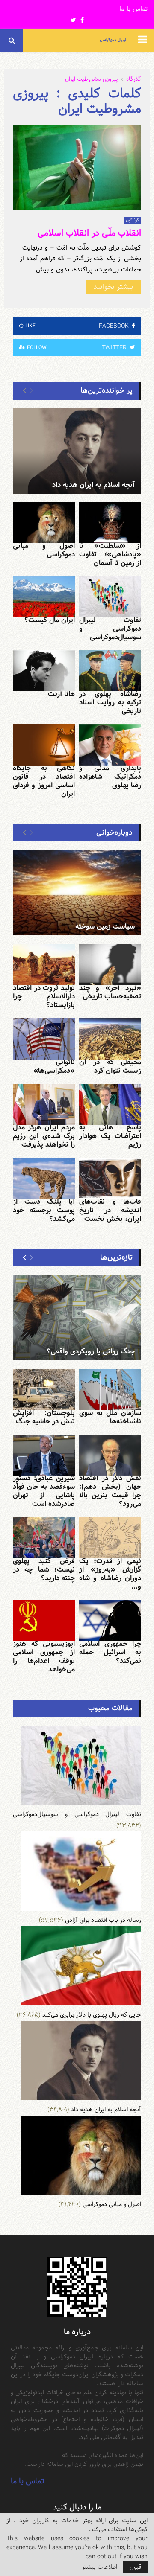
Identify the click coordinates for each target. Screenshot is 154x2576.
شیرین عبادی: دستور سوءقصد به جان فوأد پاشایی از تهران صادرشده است (44, 1491)
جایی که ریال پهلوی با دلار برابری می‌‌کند (92, 2015)
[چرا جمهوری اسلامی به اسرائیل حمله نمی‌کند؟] (110, 1620)
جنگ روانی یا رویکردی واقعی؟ (91, 1352)
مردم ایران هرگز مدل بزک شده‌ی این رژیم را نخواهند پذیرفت (44, 1136)
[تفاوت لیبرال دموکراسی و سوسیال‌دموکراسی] (110, 597)
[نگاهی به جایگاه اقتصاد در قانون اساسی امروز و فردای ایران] (44, 745)
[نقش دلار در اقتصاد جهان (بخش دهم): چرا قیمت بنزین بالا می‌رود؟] (110, 1455)
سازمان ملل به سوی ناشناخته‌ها (110, 1417)
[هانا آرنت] (44, 671)
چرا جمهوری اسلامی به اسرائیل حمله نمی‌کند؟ (110, 1652)
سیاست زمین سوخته (105, 927)
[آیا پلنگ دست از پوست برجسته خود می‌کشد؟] (44, 1178)
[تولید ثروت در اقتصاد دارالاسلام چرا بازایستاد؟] (44, 965)
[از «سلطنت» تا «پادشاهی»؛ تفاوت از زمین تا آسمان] (110, 523)
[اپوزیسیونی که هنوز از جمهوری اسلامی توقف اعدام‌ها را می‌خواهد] (44, 1620)
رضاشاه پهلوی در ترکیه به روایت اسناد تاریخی (110, 703)
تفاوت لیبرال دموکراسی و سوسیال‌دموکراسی (110, 629)
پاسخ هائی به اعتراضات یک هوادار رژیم (110, 1136)
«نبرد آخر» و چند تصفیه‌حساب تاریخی (110, 992)
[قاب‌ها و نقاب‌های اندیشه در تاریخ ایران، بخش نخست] (110, 1178)
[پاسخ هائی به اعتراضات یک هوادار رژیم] (110, 1105)
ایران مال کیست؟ (50, 620)
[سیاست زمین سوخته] (77, 893)
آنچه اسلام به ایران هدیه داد (93, 485)
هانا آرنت (61, 694)
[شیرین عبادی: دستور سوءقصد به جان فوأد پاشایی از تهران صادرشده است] (44, 1455)
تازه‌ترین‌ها (116, 1257)
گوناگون (132, 220)
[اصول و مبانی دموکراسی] (44, 523)
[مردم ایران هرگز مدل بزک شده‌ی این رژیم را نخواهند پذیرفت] (44, 1105)
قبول (135, 2567)
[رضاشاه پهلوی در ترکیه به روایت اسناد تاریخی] (110, 671)
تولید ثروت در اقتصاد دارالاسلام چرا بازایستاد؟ (44, 997)
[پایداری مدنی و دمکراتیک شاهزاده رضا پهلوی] (110, 745)
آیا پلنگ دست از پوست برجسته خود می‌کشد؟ (44, 1210)
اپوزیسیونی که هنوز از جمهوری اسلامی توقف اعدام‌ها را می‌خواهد (44, 1657)
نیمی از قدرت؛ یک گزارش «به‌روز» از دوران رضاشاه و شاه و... (110, 1574)
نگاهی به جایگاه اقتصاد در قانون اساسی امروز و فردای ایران (44, 781)
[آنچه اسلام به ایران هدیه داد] (77, 451)
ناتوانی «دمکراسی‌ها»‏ (54, 1067)
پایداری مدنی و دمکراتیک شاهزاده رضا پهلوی (110, 777)
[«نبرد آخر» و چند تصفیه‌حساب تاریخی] (110, 965)
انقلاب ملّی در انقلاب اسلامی (89, 233)
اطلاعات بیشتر (99, 2567)
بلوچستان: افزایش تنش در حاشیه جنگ (44, 1417)
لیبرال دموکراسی (113, 40)
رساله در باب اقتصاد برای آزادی (103, 1920)
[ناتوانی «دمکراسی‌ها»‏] (44, 1039)
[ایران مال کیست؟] (44, 597)
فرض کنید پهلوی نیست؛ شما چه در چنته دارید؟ (44, 1570)
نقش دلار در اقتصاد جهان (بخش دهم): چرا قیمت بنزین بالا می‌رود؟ (110, 1491)
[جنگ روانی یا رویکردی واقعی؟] (77, 1318)
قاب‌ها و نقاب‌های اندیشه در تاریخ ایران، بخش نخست (110, 1210)
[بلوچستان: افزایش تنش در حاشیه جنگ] (44, 1390)
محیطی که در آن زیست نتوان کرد (110, 1067)
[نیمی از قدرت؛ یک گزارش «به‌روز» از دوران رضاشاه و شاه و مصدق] (110, 1538)
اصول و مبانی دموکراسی (44, 550)
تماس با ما (133, 9)
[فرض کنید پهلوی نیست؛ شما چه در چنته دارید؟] (44, 1538)
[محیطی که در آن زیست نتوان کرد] (110, 1039)
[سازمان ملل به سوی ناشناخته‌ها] (110, 1390)
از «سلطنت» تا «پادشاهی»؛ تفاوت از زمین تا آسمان (110, 554)
